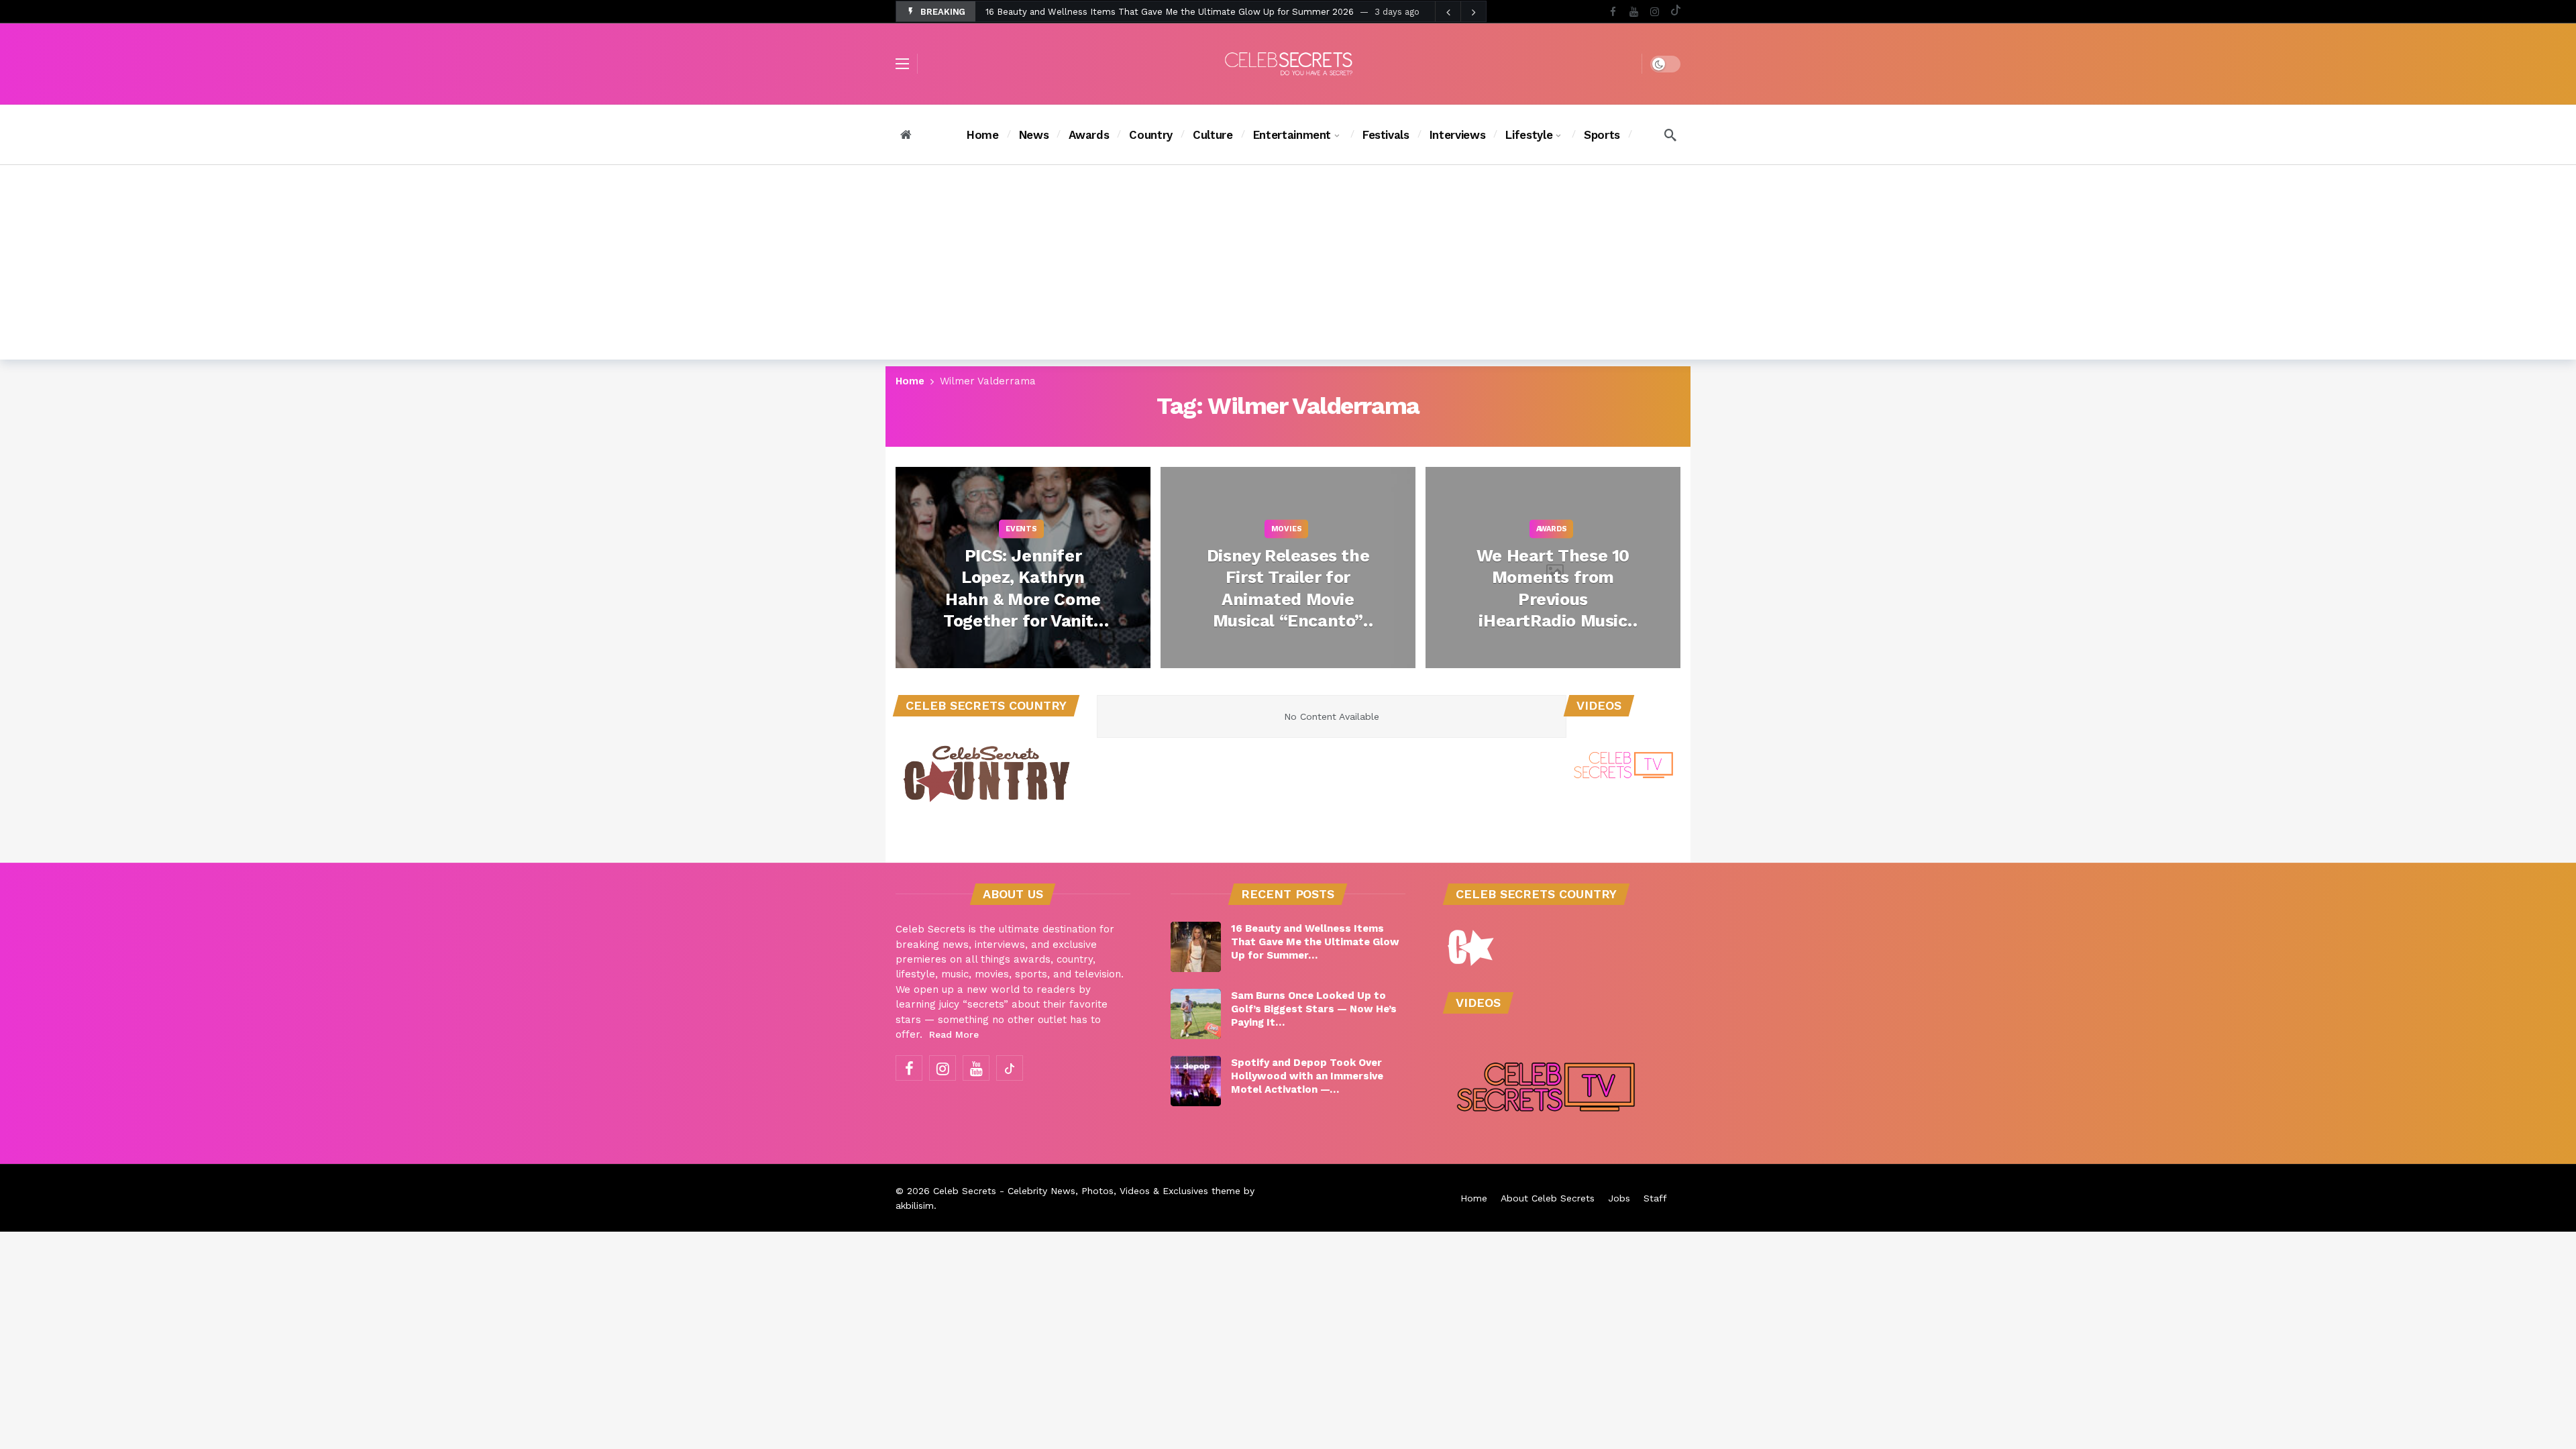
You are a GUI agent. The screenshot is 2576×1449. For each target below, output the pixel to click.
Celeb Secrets (965, 1191)
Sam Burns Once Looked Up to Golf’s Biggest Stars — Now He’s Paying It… (1314, 1009)
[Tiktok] (1675, 12)
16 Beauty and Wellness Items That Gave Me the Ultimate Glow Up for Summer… (1315, 942)
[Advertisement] (1288, 266)
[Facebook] (1613, 12)
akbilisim (915, 1205)
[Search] (1670, 135)
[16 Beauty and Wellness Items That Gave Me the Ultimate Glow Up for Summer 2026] (1196, 947)
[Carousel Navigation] (1460, 12)
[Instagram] (1655, 12)
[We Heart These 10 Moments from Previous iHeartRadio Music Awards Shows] (1553, 568)
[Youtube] (1634, 12)
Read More (954, 1034)
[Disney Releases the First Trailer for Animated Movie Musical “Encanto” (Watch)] (1288, 568)
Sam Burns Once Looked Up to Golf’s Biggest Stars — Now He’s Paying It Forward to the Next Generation (1212, 14)
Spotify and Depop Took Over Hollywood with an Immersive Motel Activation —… (1307, 1076)
